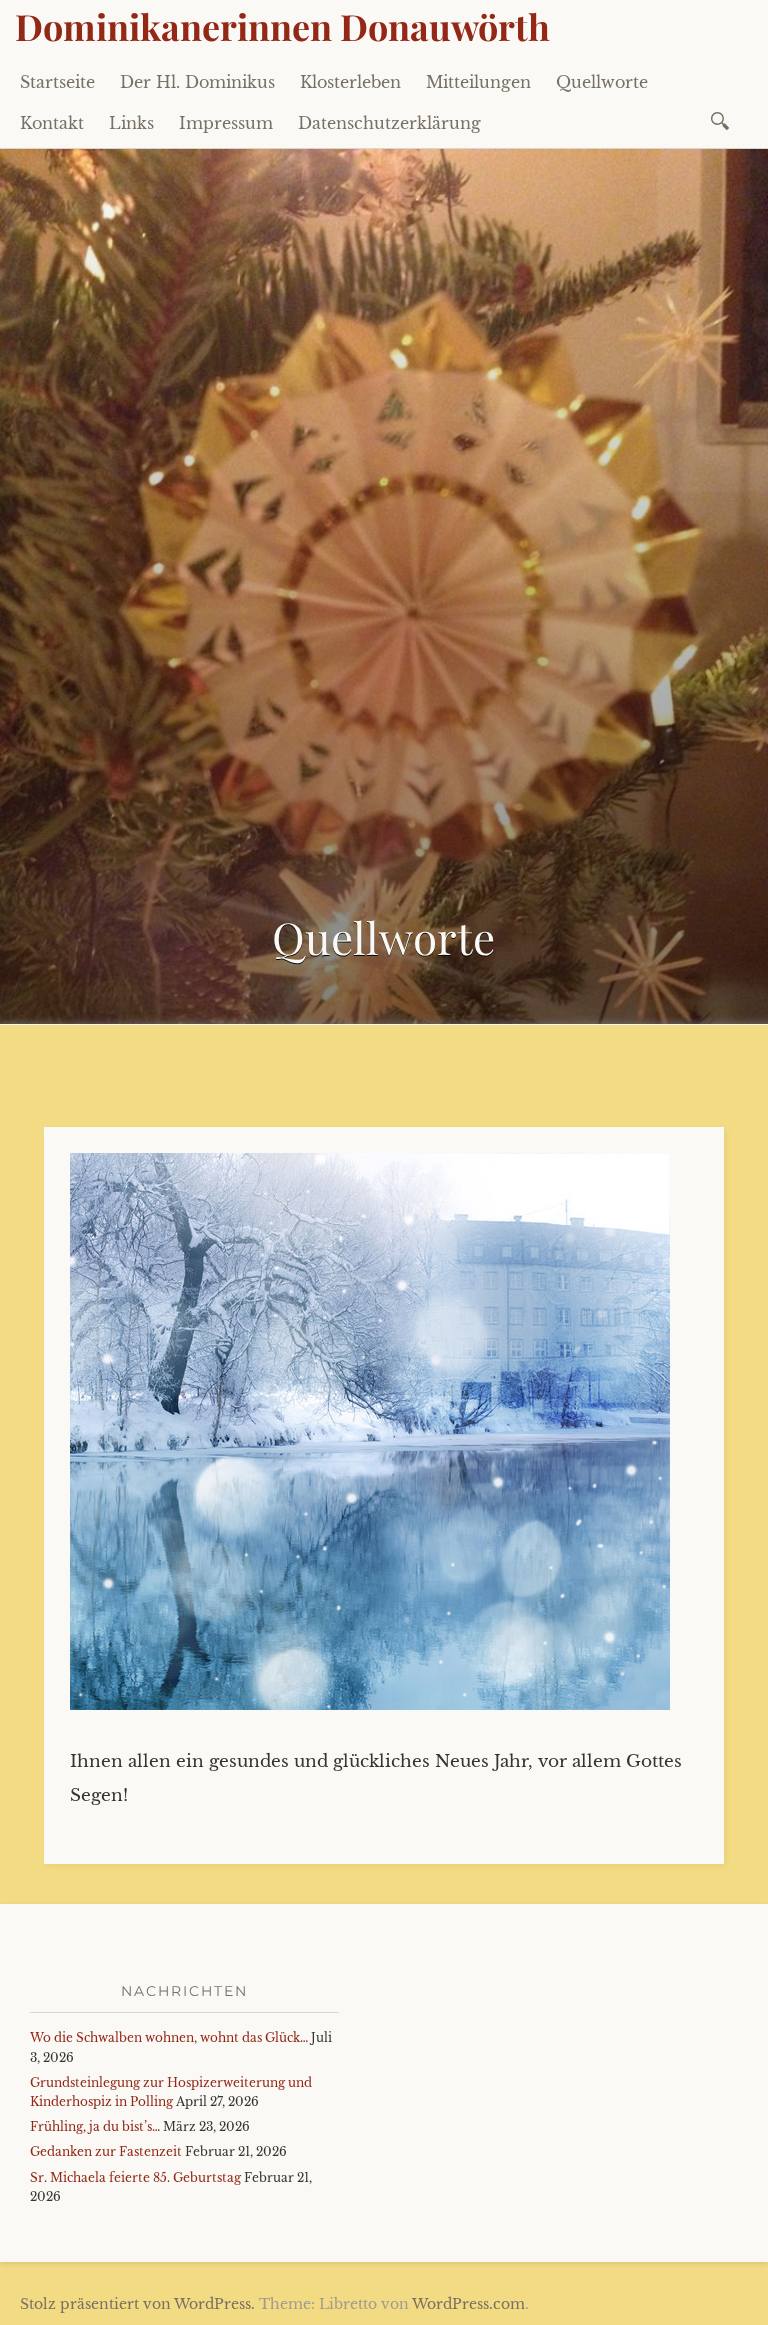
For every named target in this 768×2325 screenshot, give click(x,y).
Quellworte (602, 82)
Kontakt (52, 123)
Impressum (226, 123)
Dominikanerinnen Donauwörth (282, 26)
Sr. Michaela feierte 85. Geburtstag (135, 2177)
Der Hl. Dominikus (197, 82)
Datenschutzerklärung (389, 123)
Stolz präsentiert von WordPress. (137, 2304)
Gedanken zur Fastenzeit (106, 2151)
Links (131, 123)
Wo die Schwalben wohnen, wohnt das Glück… (169, 2037)
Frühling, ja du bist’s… (95, 2126)
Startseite (57, 82)
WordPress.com (468, 2304)
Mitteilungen (478, 82)
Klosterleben (350, 82)
